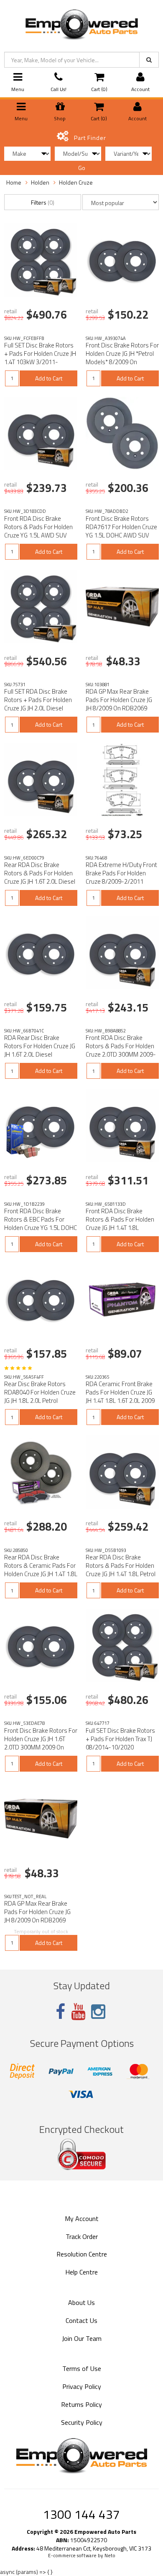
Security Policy (82, 2422)
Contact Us (81, 2320)
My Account (82, 2219)
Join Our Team (82, 2338)
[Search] (149, 60)
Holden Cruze (76, 182)
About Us (81, 2302)
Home (14, 182)
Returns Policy (81, 2404)
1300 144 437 (81, 2514)
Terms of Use (82, 2368)
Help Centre (81, 2272)
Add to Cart (49, 378)
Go (82, 168)
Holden (40, 182)
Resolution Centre (82, 2254)
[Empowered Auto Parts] (81, 23)
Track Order (82, 2236)
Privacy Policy (82, 2386)
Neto (110, 2556)
